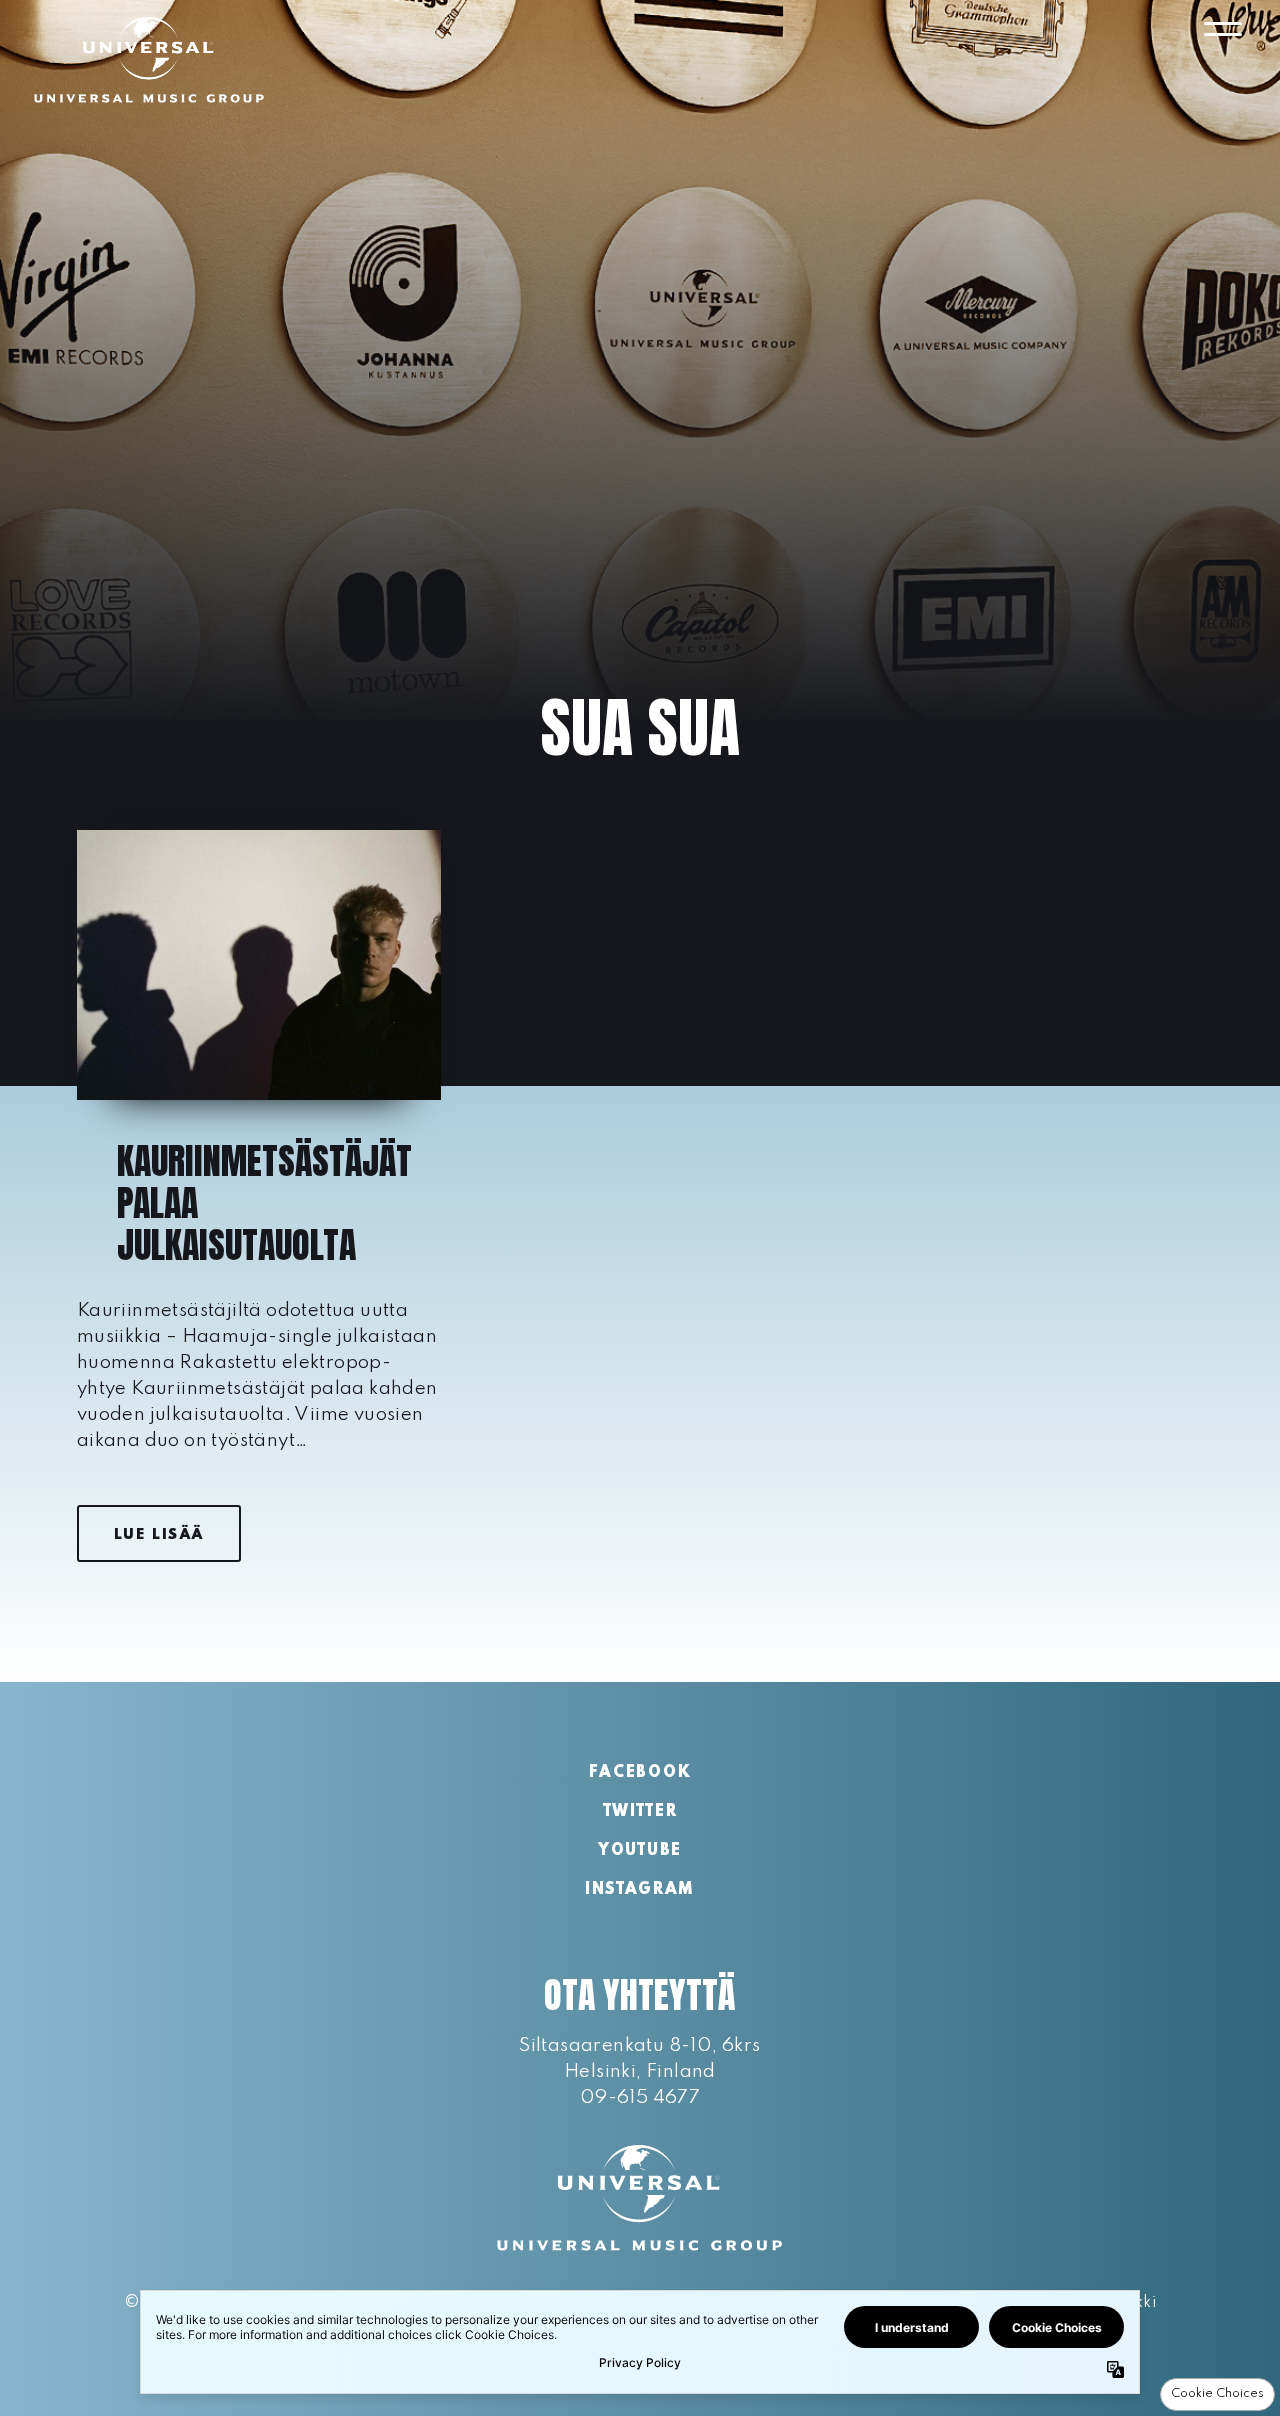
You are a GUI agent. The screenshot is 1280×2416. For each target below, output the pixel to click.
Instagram (640, 1890)
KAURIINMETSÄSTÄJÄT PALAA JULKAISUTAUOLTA (264, 1203)
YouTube (640, 1851)
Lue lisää (159, 1535)
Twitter (640, 1812)
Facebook (640, 1773)
